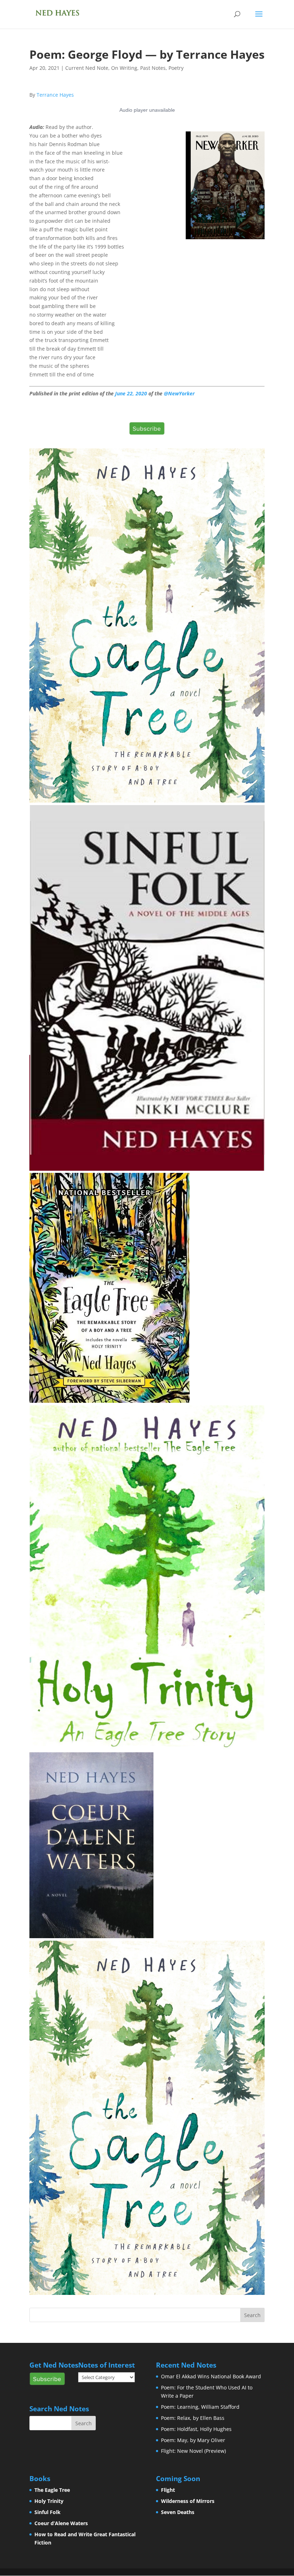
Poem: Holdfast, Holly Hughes (196, 2429)
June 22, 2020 (131, 393)
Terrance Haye (55, 95)
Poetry (176, 68)
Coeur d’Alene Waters (61, 2523)
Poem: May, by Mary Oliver (193, 2440)
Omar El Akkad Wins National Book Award (211, 2376)
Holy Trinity (49, 2501)
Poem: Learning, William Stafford (200, 2407)
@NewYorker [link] (179, 393)
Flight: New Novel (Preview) (193, 2451)
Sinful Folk (48, 2512)
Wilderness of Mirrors (188, 2501)
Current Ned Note (87, 68)
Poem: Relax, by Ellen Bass (193, 2418)
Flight (168, 2490)
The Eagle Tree (52, 2490)
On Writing (124, 68)
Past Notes (153, 68)
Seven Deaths (178, 2512)
